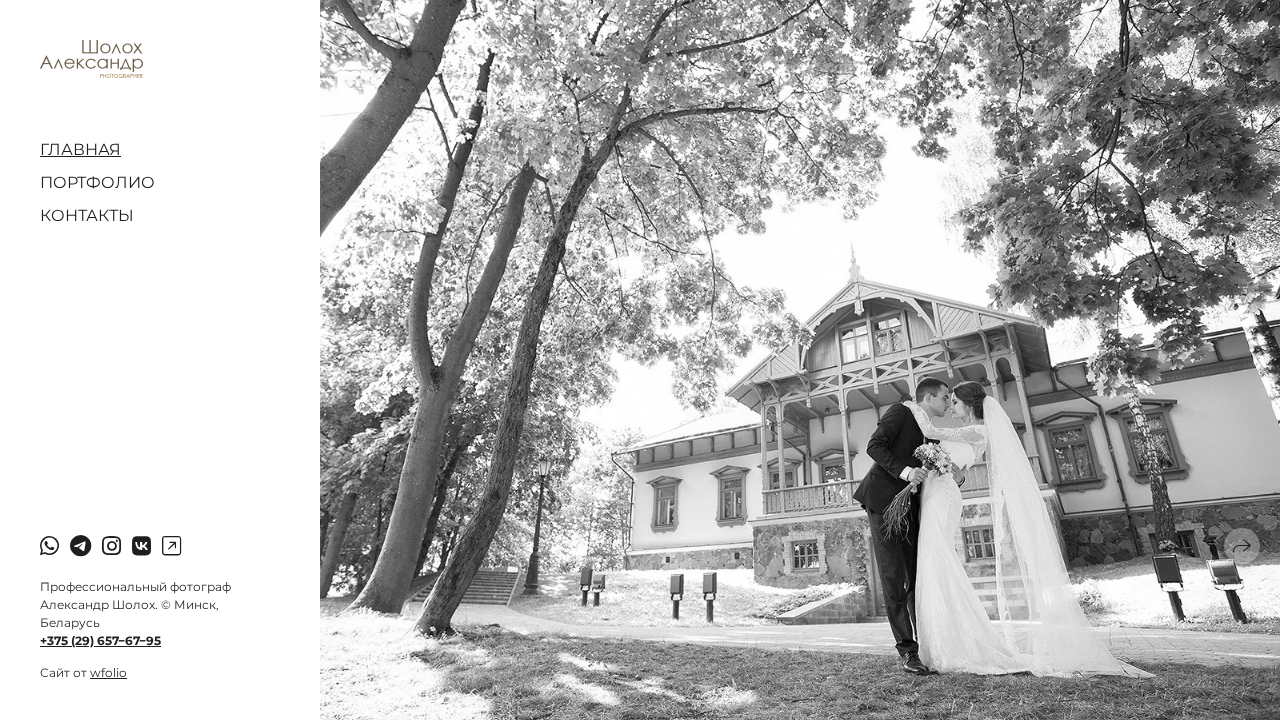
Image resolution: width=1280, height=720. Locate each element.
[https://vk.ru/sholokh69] (141, 546)
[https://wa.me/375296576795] (49, 546)
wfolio (108, 672)
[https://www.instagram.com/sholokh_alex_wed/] (111, 546)
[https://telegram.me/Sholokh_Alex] (171, 546)
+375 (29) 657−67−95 (100, 640)
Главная (80, 149)
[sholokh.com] (91, 59)
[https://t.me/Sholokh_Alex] (80, 546)
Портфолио (97, 182)
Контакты (87, 215)
